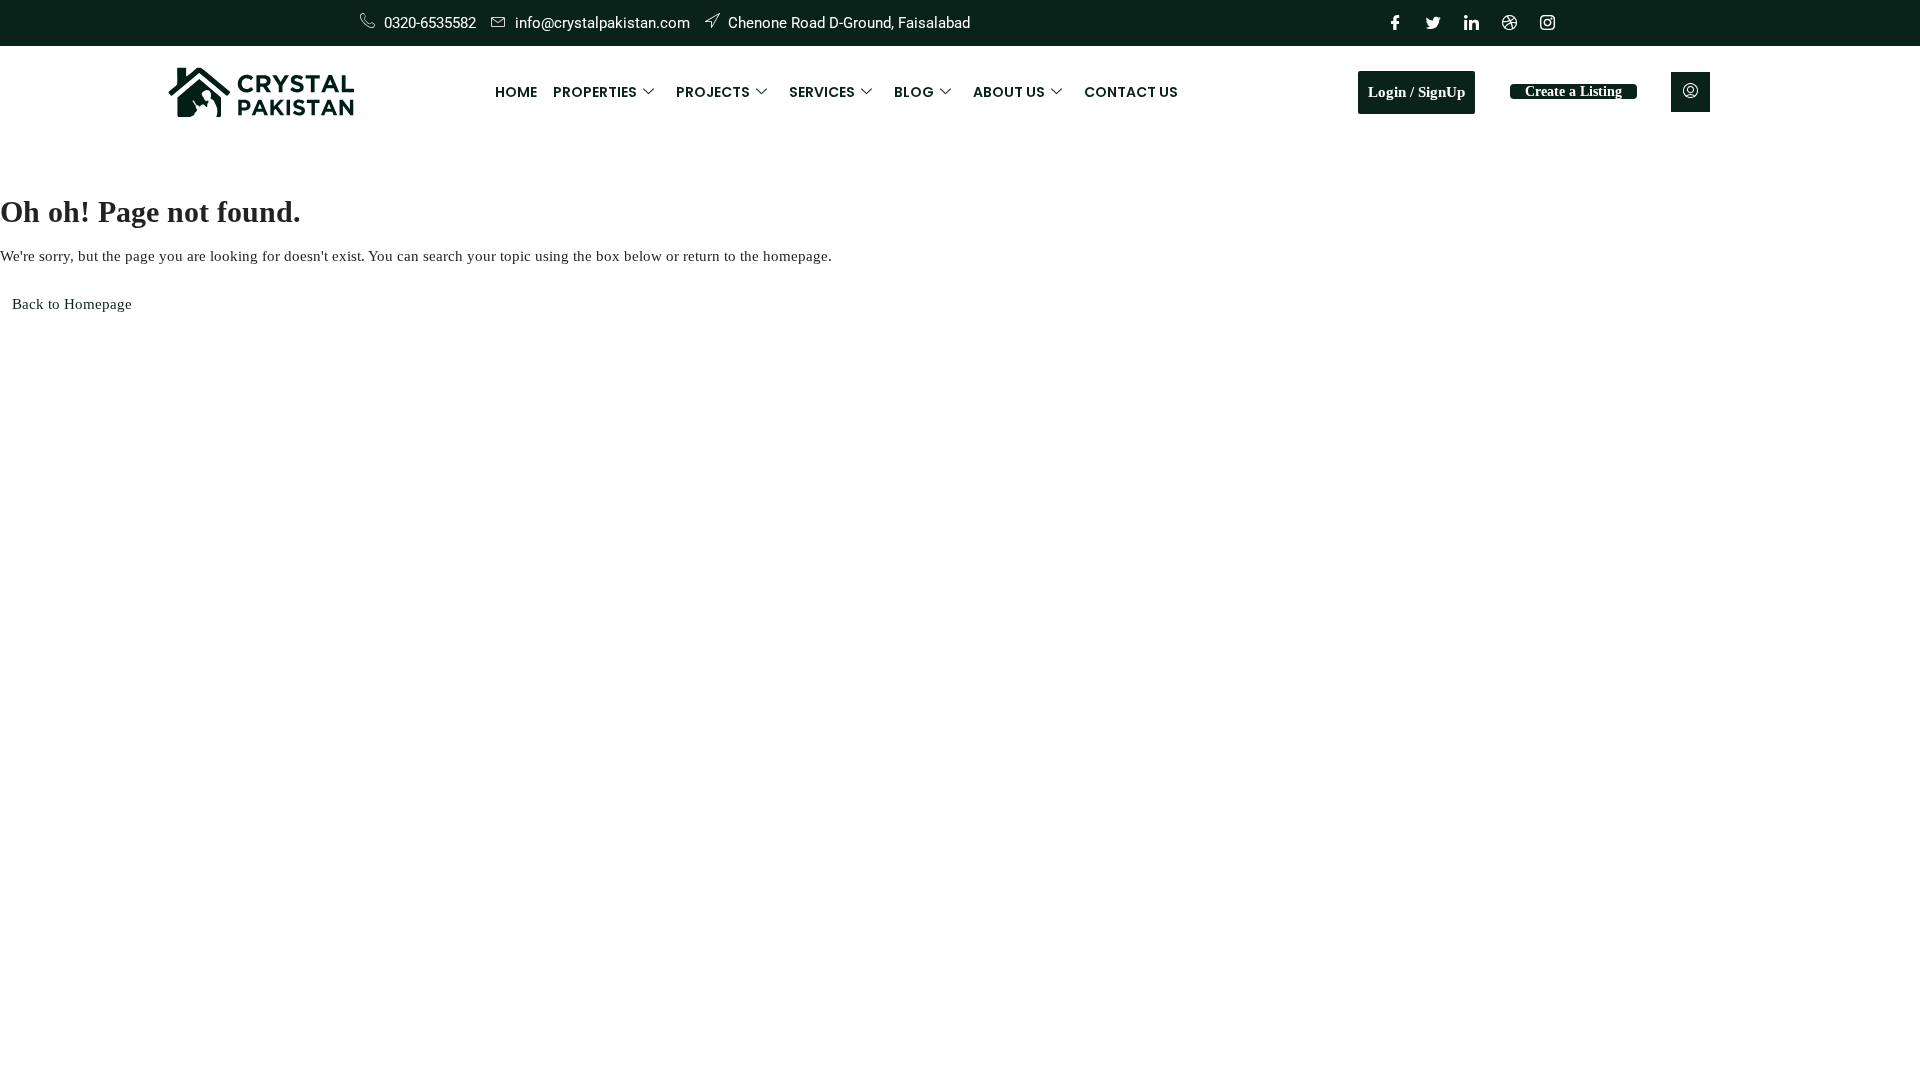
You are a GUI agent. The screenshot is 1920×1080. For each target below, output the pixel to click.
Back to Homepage (72, 304)
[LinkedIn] (1471, 23)
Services (822, 92)
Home (516, 92)
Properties (595, 92)
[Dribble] (1509, 23)
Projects (713, 92)
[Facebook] (1395, 23)
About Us (1009, 92)
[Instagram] (1547, 23)
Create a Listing (1573, 91)
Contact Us (1131, 92)
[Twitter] (1433, 23)
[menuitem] (1690, 92)
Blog (914, 92)
